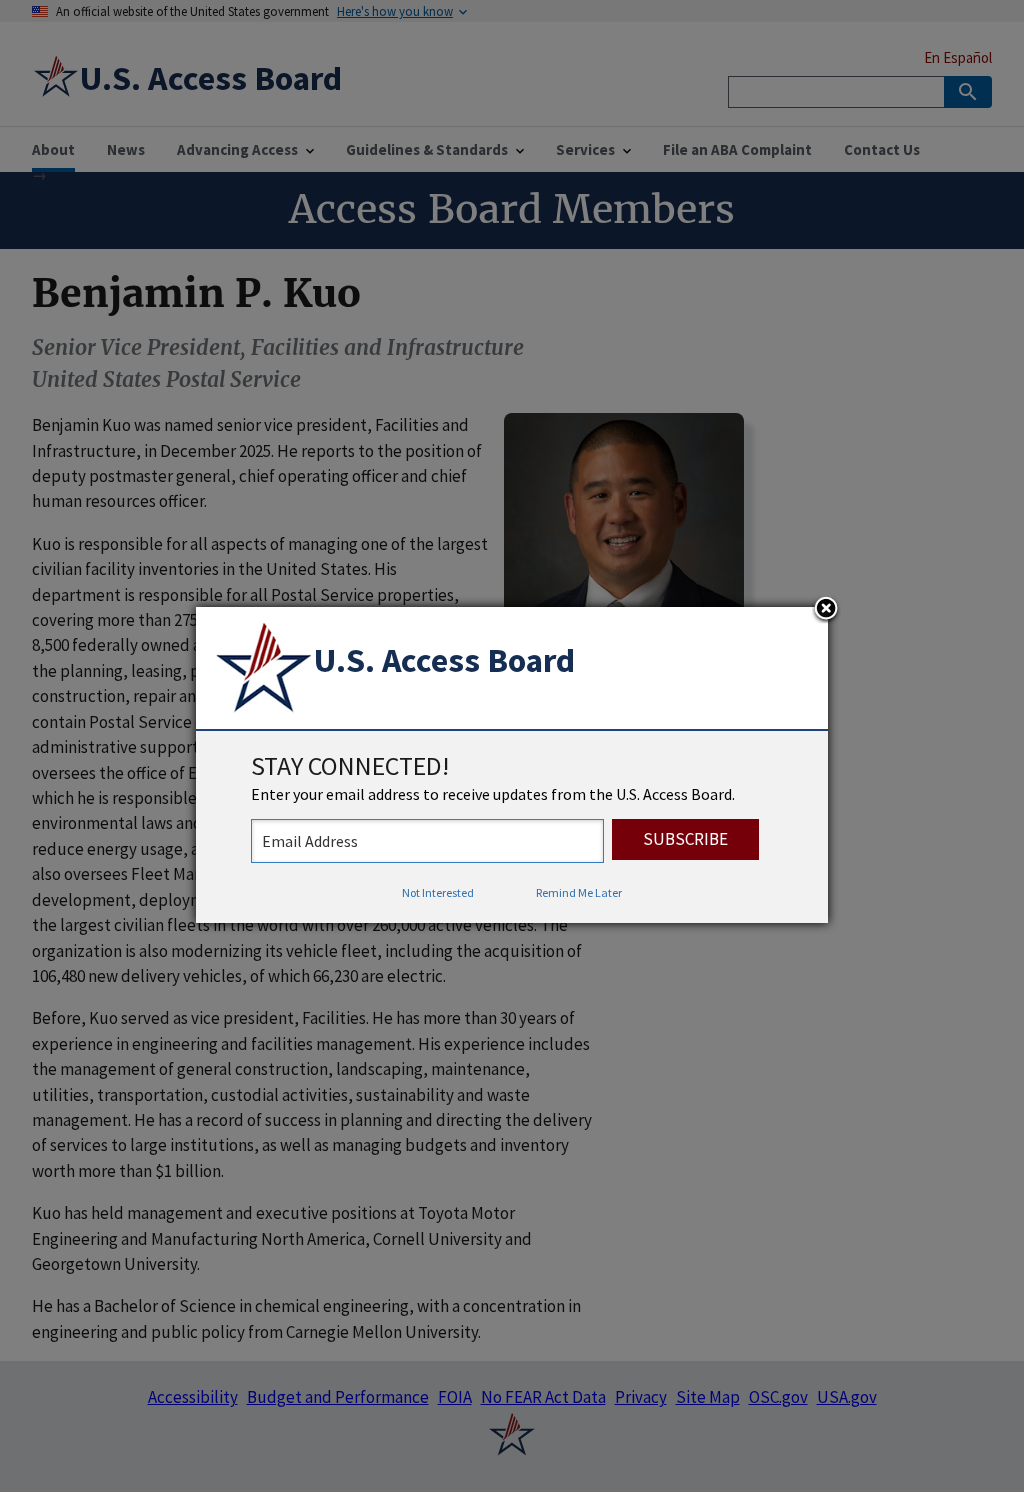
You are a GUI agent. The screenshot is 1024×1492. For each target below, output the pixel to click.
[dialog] (512, 765)
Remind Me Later (579, 892)
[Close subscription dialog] (826, 610)
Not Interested (438, 892)
